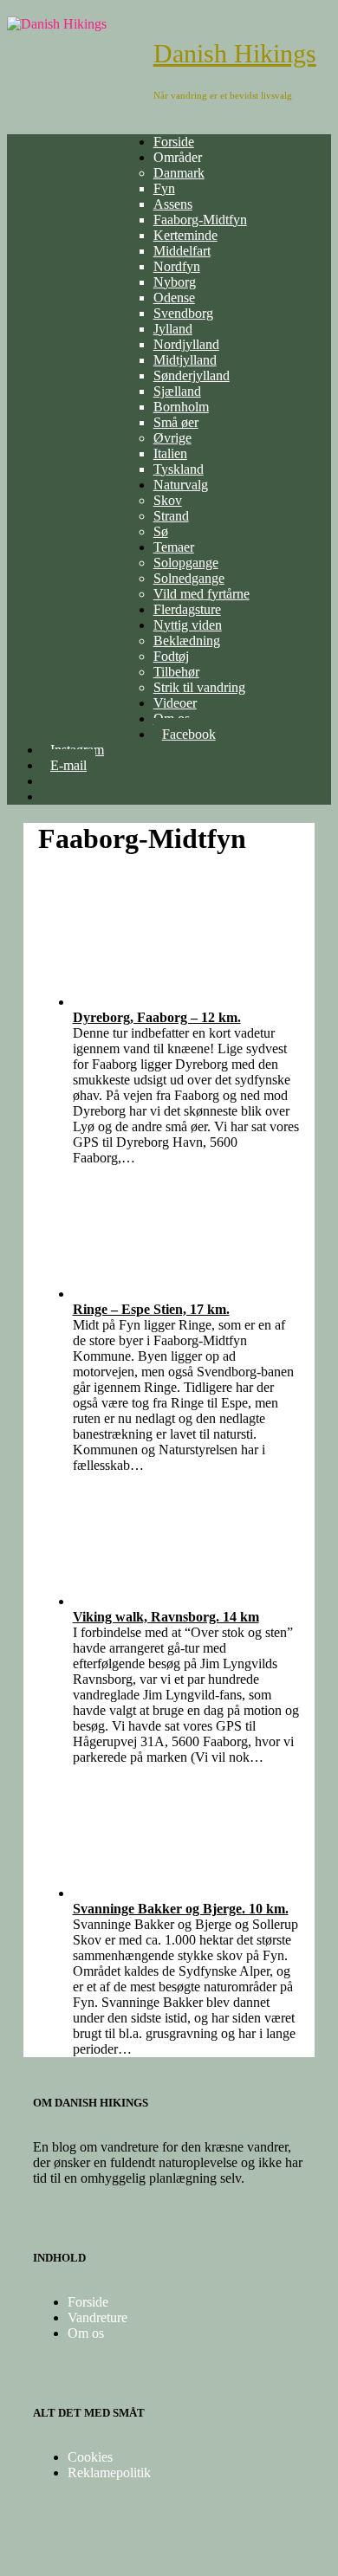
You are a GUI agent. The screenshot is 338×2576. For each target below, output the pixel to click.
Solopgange (186, 563)
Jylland (173, 329)
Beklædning (187, 641)
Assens (173, 204)
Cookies (90, 2457)
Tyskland (179, 469)
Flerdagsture (187, 609)
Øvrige (172, 438)
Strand (171, 516)
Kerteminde (185, 235)
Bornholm (181, 407)
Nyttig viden (188, 625)
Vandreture (97, 2317)
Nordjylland (186, 344)
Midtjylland (185, 360)
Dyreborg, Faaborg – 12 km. (157, 1017)
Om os (86, 2333)
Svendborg (183, 313)
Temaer (174, 547)
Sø (161, 531)
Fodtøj (171, 656)
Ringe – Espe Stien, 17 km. (151, 1309)
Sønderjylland (192, 375)
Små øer (176, 422)
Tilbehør (176, 672)
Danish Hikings (235, 53)
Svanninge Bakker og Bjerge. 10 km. (181, 1909)
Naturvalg (181, 485)
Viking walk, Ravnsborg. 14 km (166, 1617)
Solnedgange (189, 578)
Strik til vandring (199, 687)
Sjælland (177, 391)
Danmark (179, 173)
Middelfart (182, 251)
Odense (174, 298)
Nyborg (175, 282)
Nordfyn (177, 266)
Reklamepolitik (109, 2472)
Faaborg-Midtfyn (200, 220)
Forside (174, 142)
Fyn (164, 188)
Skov (168, 500)
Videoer (175, 703)
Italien (170, 453)
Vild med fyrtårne (201, 594)
